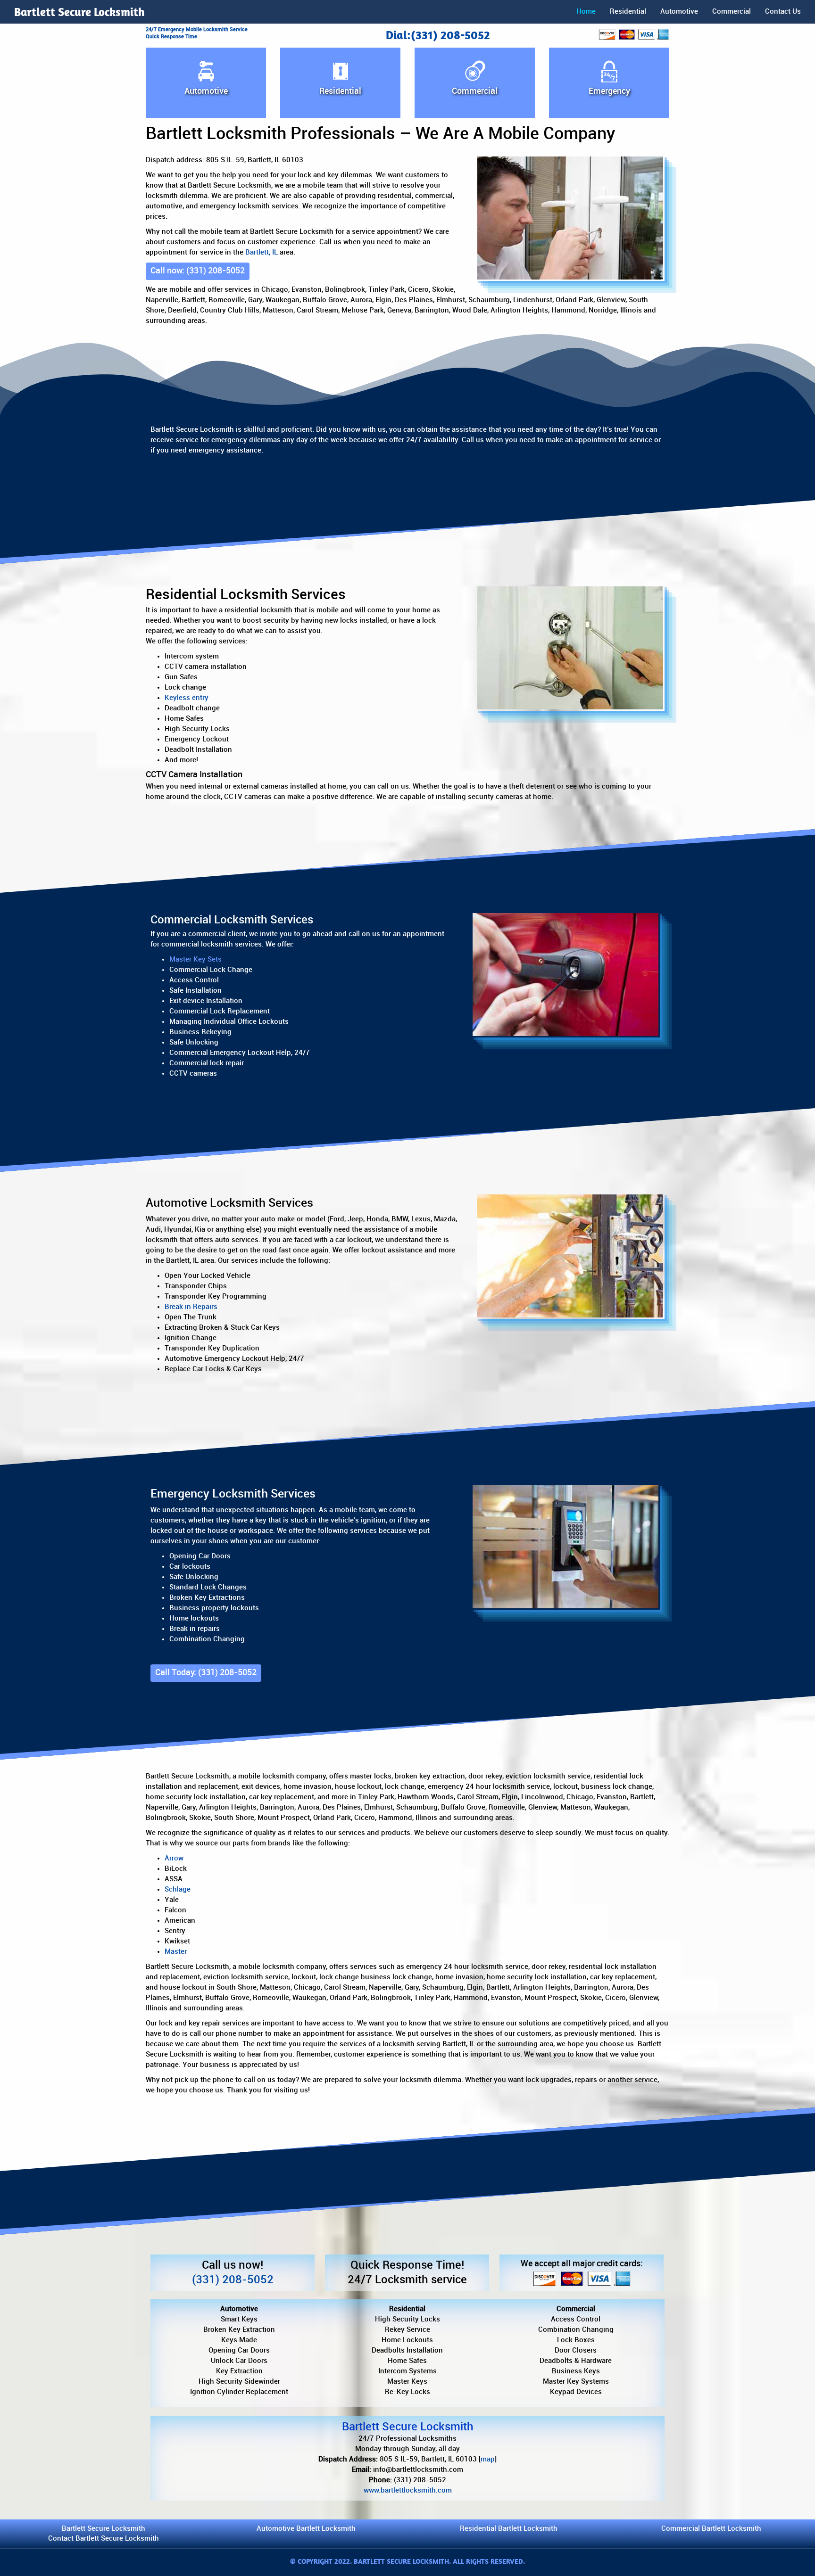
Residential (628, 12)
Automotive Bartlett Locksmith (306, 2529)
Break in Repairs (191, 1307)
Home (586, 12)
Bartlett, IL (262, 252)
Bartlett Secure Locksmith (79, 12)
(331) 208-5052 (233, 2280)
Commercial (732, 12)
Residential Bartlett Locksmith (509, 2529)
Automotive (679, 12)
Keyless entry (187, 698)
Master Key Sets (195, 959)
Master (176, 1952)
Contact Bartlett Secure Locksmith (104, 2539)
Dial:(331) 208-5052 (438, 35)
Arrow (174, 1858)
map (488, 2459)
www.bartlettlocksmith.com (408, 2490)
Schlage (178, 1889)
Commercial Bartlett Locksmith (711, 2529)
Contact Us (783, 12)
